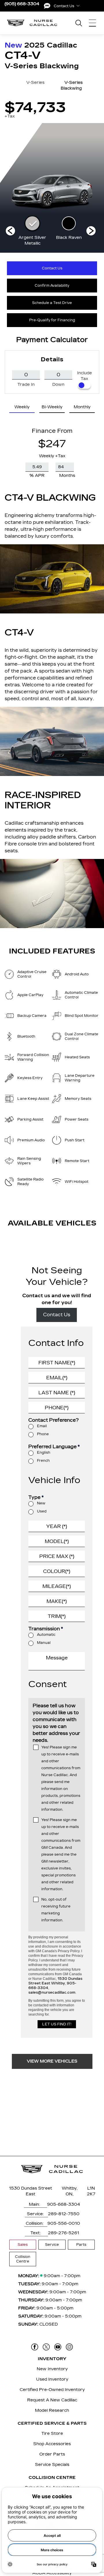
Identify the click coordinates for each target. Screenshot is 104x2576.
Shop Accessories (52, 2444)
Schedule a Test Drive (52, 303)
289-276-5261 (64, 2233)
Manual (44, 1643)
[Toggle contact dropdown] (78, 6)
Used (42, 1511)
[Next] (10, 231)
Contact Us (52, 268)
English (44, 1453)
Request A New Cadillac (52, 2400)
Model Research (52, 2410)
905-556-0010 (64, 2223)
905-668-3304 (64, 2204)
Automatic (46, 1635)
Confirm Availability (52, 286)
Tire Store (52, 2434)
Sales (23, 2245)
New (41, 1503)
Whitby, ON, (70, 2191)
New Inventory (52, 2369)
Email (42, 1426)
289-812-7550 (64, 2214)
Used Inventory (52, 2379)
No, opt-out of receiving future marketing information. (56, 1910)
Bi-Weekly (52, 407)
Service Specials (52, 2465)
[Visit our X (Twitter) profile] (46, 2347)
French (43, 1461)
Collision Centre (23, 2259)
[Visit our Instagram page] (69, 2347)
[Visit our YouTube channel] (58, 2347)
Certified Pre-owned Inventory (52, 2390)
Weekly (22, 407)
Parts (81, 2245)
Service (52, 2245)
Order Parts (52, 2454)
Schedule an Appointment (52, 2488)
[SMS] (47, 6)
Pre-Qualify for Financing (52, 320)
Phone (43, 1434)
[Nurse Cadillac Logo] (32, 23)
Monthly (82, 407)
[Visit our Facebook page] (35, 2347)
